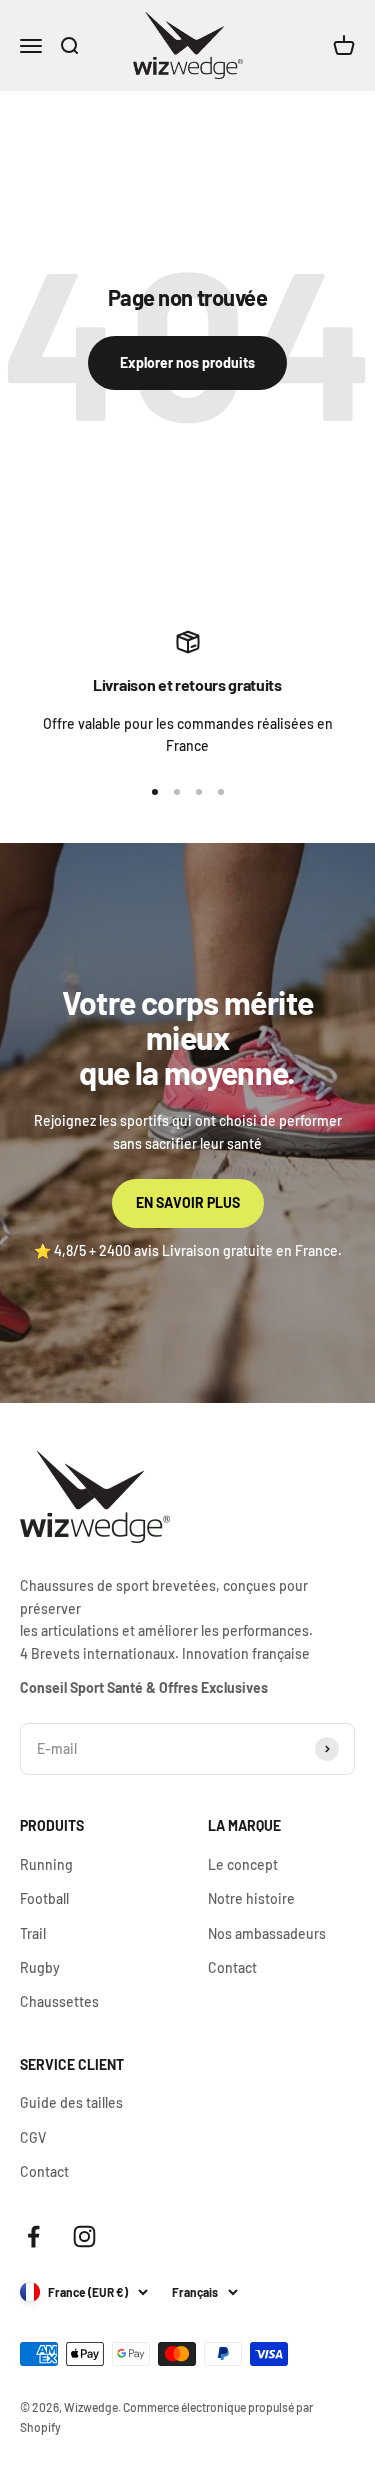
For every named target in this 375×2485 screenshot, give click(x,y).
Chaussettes (59, 2001)
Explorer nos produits (187, 362)
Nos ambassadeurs (267, 1933)
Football (44, 1898)
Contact (232, 1967)
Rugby (40, 1967)
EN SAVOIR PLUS (188, 1202)
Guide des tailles (71, 2102)
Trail (33, 1933)
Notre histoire (251, 1898)
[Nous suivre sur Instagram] (84, 2236)
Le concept (243, 1864)
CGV (33, 2137)
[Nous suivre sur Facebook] (33, 2236)
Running (46, 1864)
